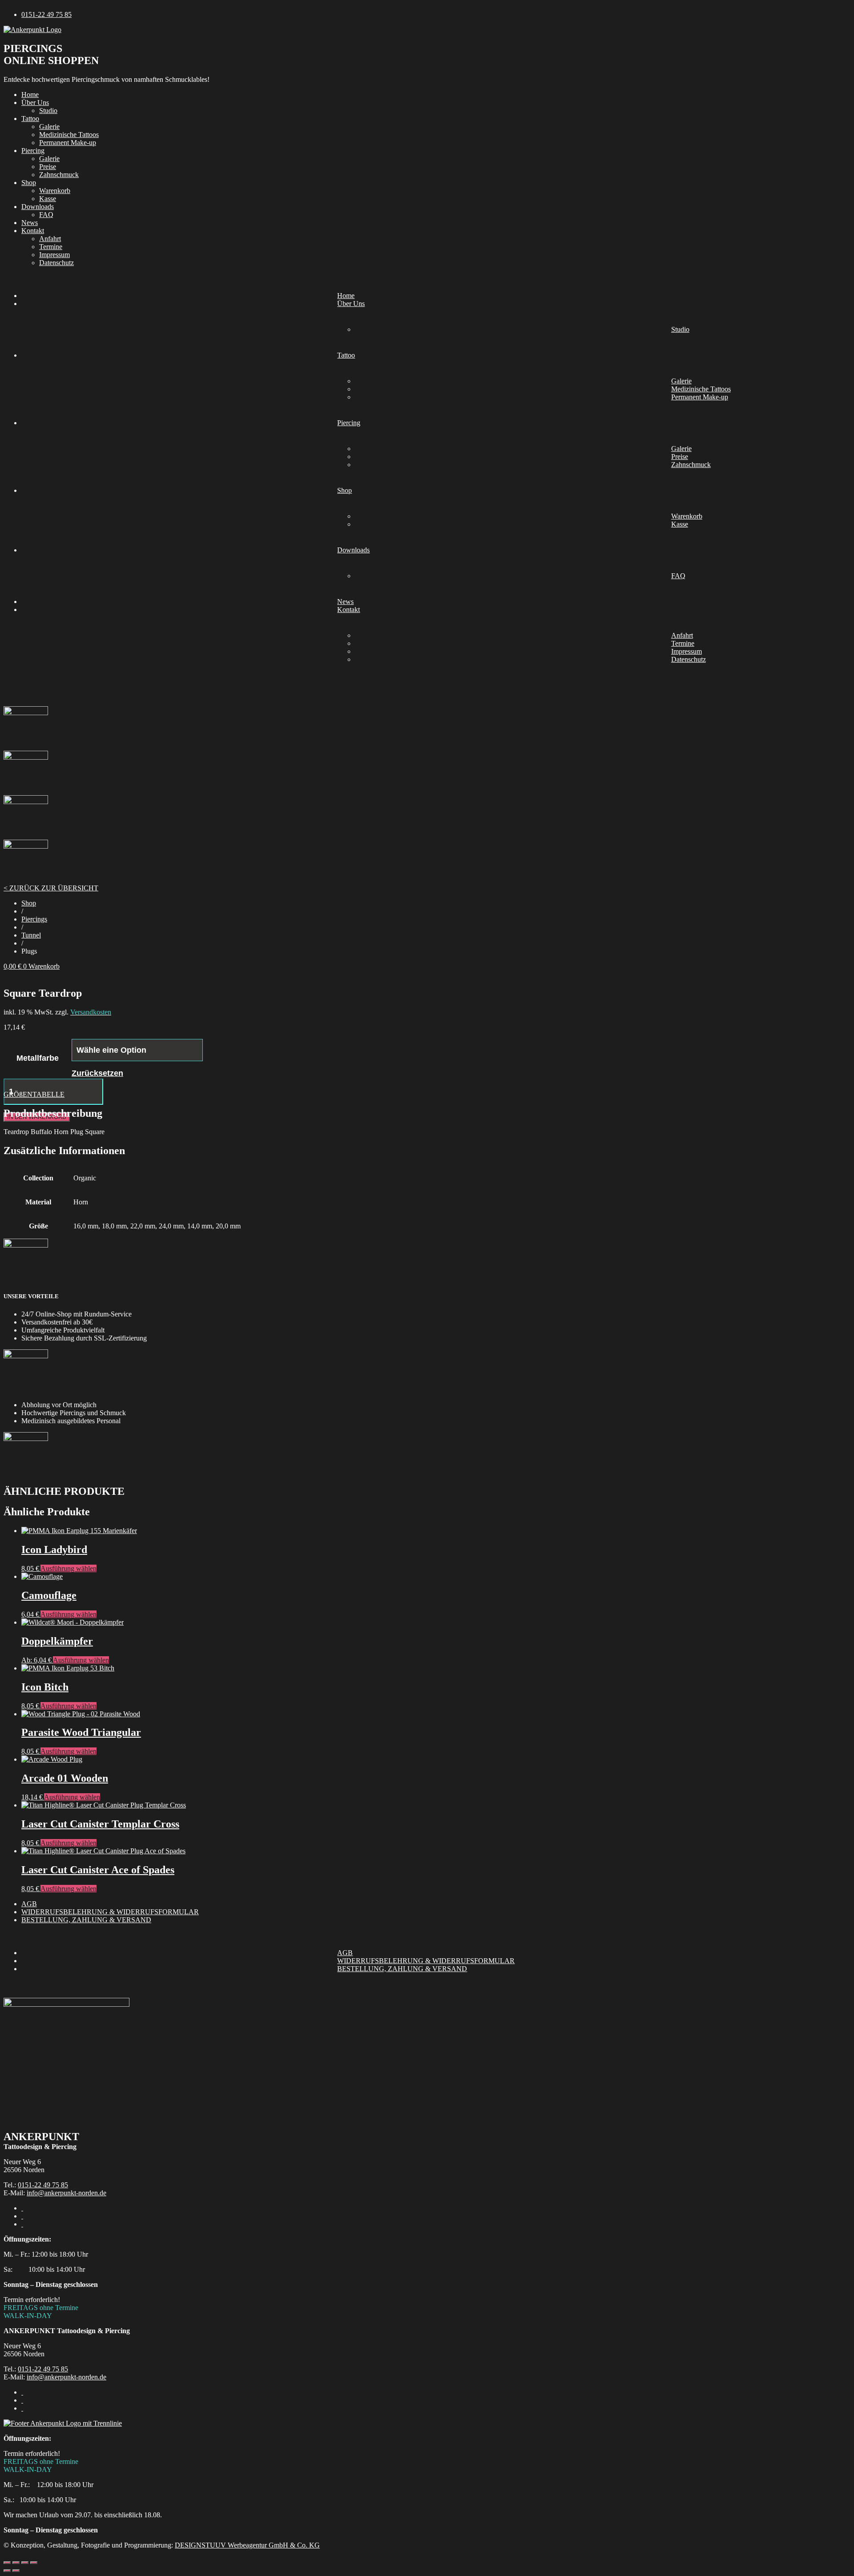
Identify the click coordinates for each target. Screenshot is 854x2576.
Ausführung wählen (68, 1568)
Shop (29, 183)
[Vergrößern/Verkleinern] (7, 2563)
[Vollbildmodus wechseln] (16, 2563)
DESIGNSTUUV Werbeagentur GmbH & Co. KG (247, 2545)
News (30, 223)
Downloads (38, 207)
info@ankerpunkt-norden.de (66, 2193)
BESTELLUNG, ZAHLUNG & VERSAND (86, 1920)
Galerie (49, 127)
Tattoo (30, 119)
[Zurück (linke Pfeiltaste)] (7, 2571)
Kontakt (33, 231)
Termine (51, 247)
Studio (48, 111)
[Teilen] (25, 2563)
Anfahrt (50, 239)
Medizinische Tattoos (69, 135)
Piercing (33, 151)
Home (30, 95)
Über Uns (35, 103)
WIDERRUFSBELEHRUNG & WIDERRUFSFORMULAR (110, 1912)
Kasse (48, 199)
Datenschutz (56, 263)
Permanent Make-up (68, 143)
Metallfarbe (38, 1058)
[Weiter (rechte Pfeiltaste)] (16, 2571)
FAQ (46, 215)
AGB (29, 1904)
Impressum (54, 255)
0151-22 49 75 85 (43, 2185)
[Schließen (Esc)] (34, 2563)
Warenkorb (55, 191)
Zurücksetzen (97, 1073)
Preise (48, 167)
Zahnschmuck (59, 175)
